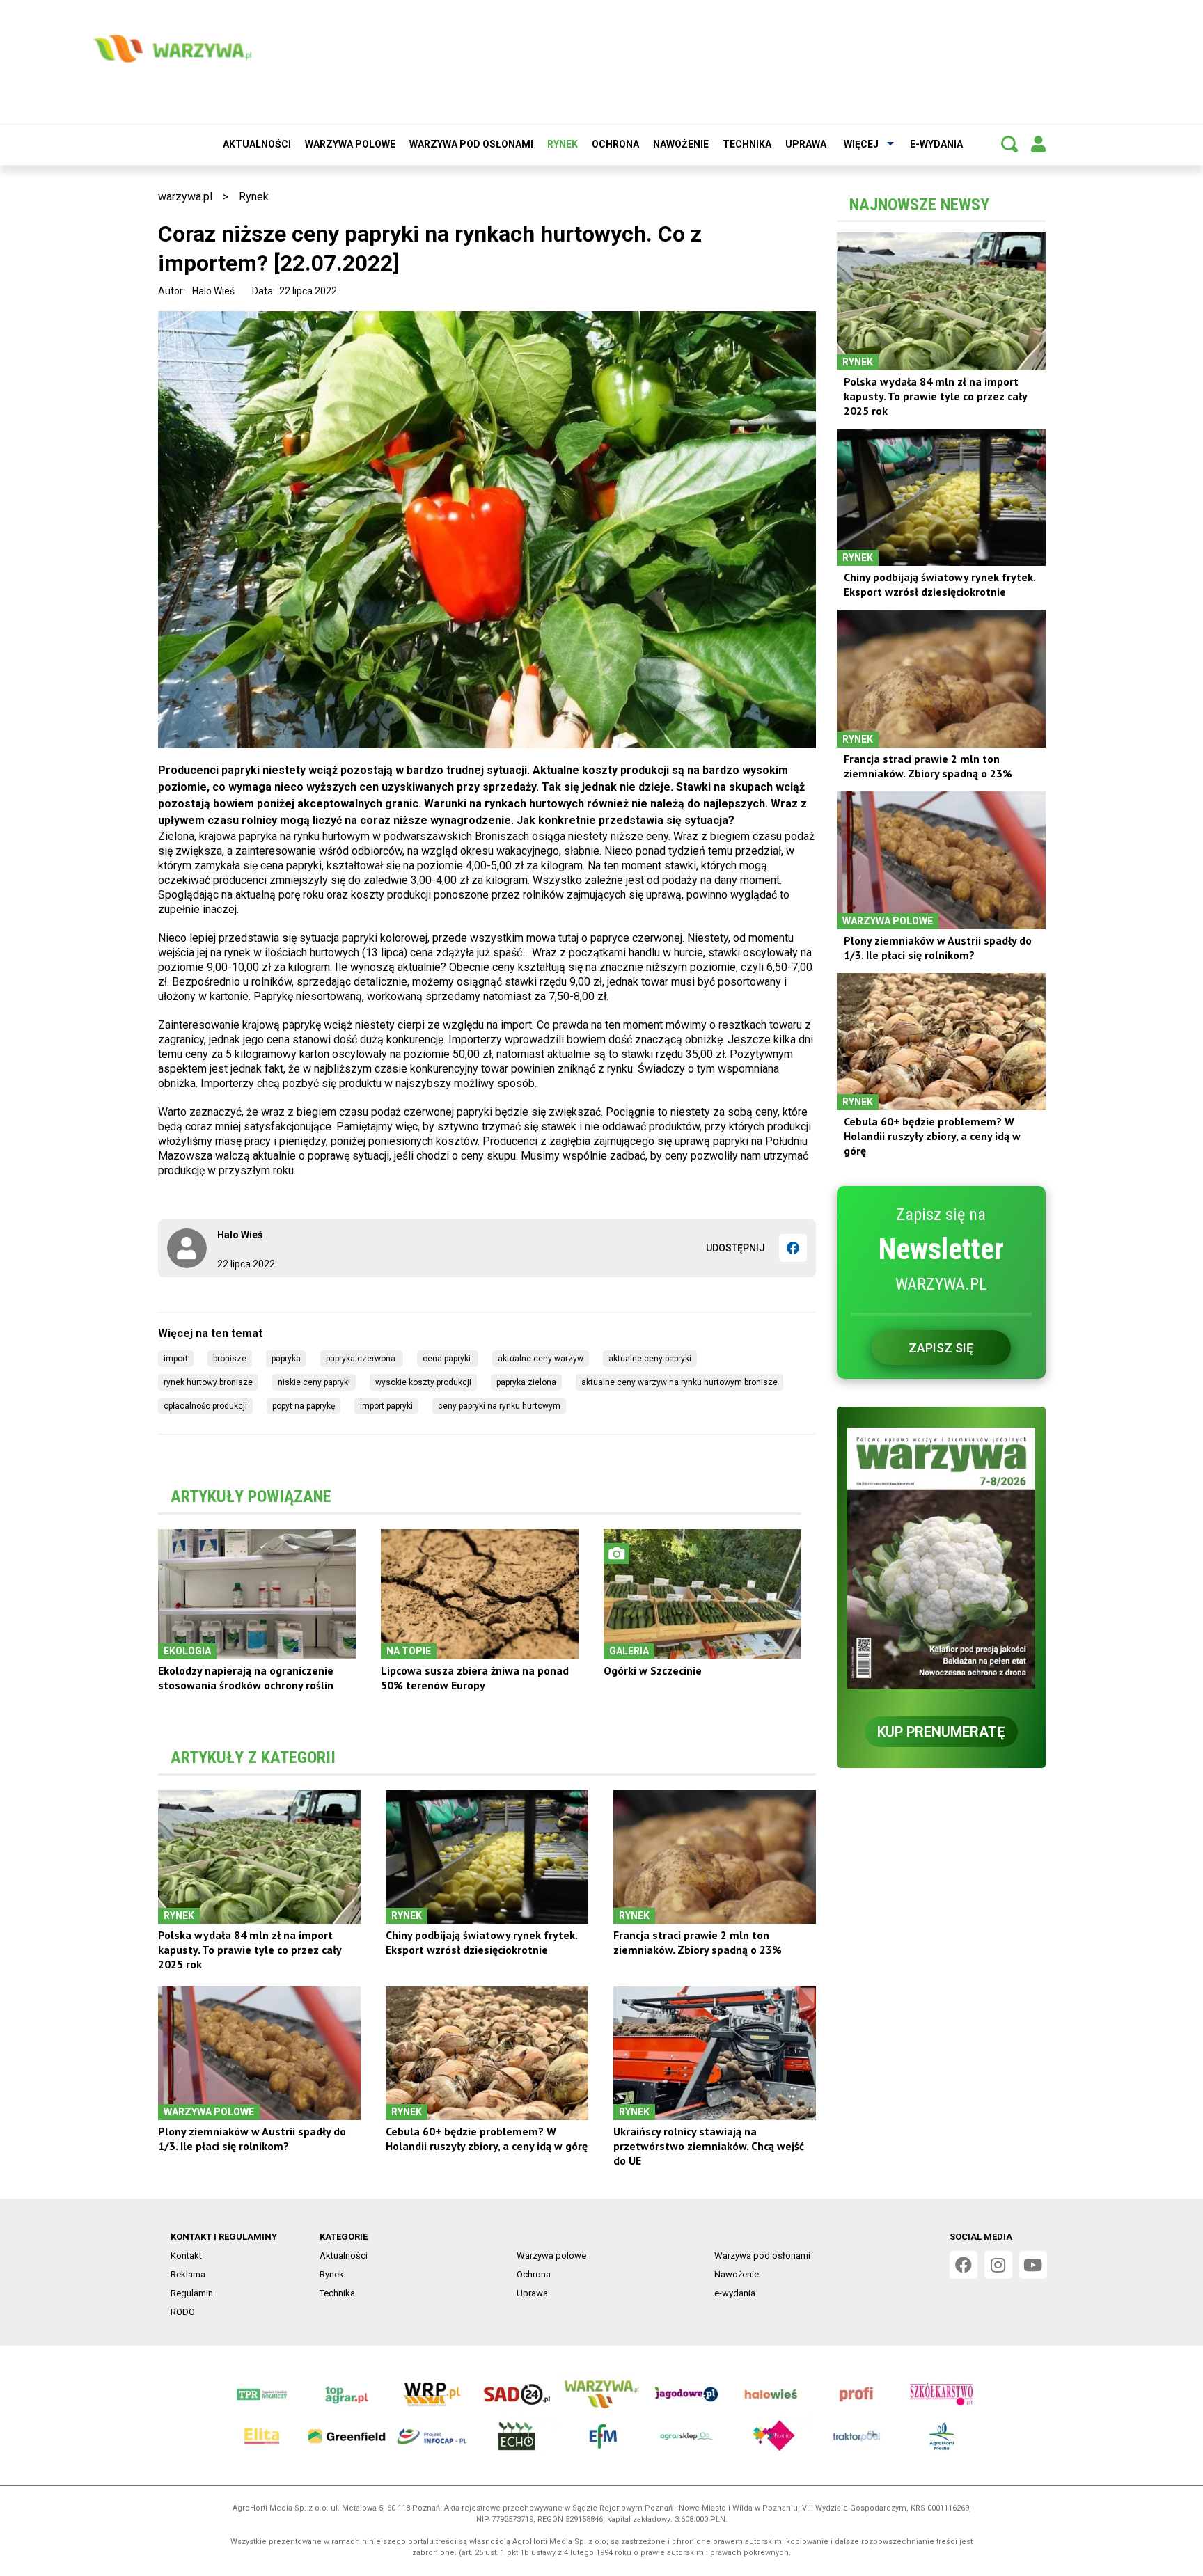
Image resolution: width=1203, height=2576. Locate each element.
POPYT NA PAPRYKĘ (304, 1406)
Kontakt (186, 2255)
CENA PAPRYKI (448, 1359)
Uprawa (806, 144)
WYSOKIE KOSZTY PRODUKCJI (423, 1382)
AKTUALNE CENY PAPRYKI (650, 1359)
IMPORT (176, 1359)
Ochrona (615, 144)
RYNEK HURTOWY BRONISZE (208, 1382)
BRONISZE (230, 1359)
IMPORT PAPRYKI (386, 1406)
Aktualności (257, 144)
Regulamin (192, 2293)
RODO (183, 2312)
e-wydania (936, 144)
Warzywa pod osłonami (471, 144)
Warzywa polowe (350, 144)
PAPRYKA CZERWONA (362, 1359)
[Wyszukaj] (1009, 144)
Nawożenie (681, 144)
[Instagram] (998, 2265)
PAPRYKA (286, 1359)
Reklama (188, 2274)
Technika (747, 144)
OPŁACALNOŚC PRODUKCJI (205, 1406)
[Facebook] (793, 1248)
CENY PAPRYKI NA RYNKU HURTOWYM (499, 1406)
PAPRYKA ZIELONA (526, 1382)
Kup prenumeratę (941, 1732)
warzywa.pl (185, 197)
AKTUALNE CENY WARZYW (541, 1359)
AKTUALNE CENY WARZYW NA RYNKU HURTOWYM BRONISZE (679, 1382)
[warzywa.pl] (172, 49)
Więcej (861, 144)
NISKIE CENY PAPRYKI (314, 1382)
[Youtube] (1033, 2265)
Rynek (563, 144)
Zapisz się (941, 1348)
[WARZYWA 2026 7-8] (941, 1558)
